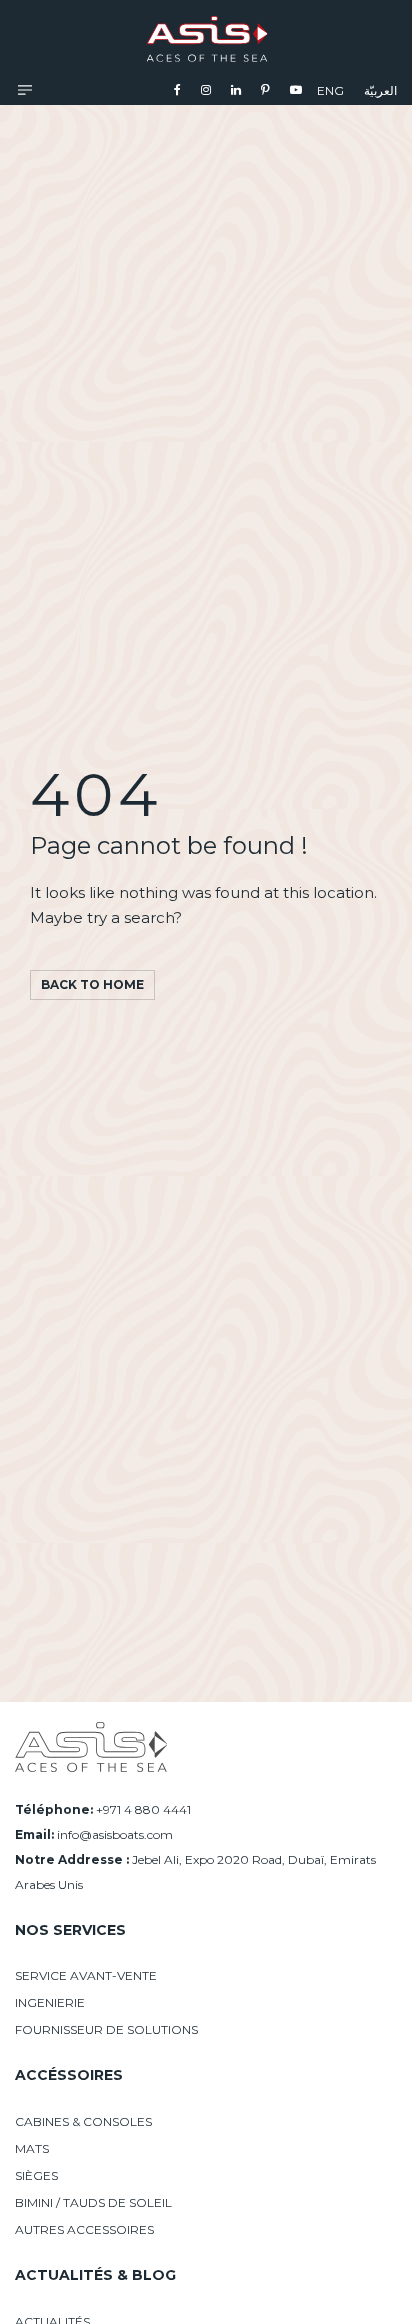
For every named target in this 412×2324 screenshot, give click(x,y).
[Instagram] (206, 89)
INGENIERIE (50, 2002)
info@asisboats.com (115, 1834)
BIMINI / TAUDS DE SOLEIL (93, 2202)
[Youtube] (296, 89)
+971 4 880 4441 (143, 1809)
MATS (32, 2148)
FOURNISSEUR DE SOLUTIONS (106, 2029)
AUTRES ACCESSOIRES (84, 2229)
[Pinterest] (265, 89)
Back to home (92, 984)
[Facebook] (177, 89)
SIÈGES (36, 2175)
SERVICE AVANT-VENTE (86, 1975)
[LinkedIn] (236, 89)
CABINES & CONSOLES (83, 2121)
